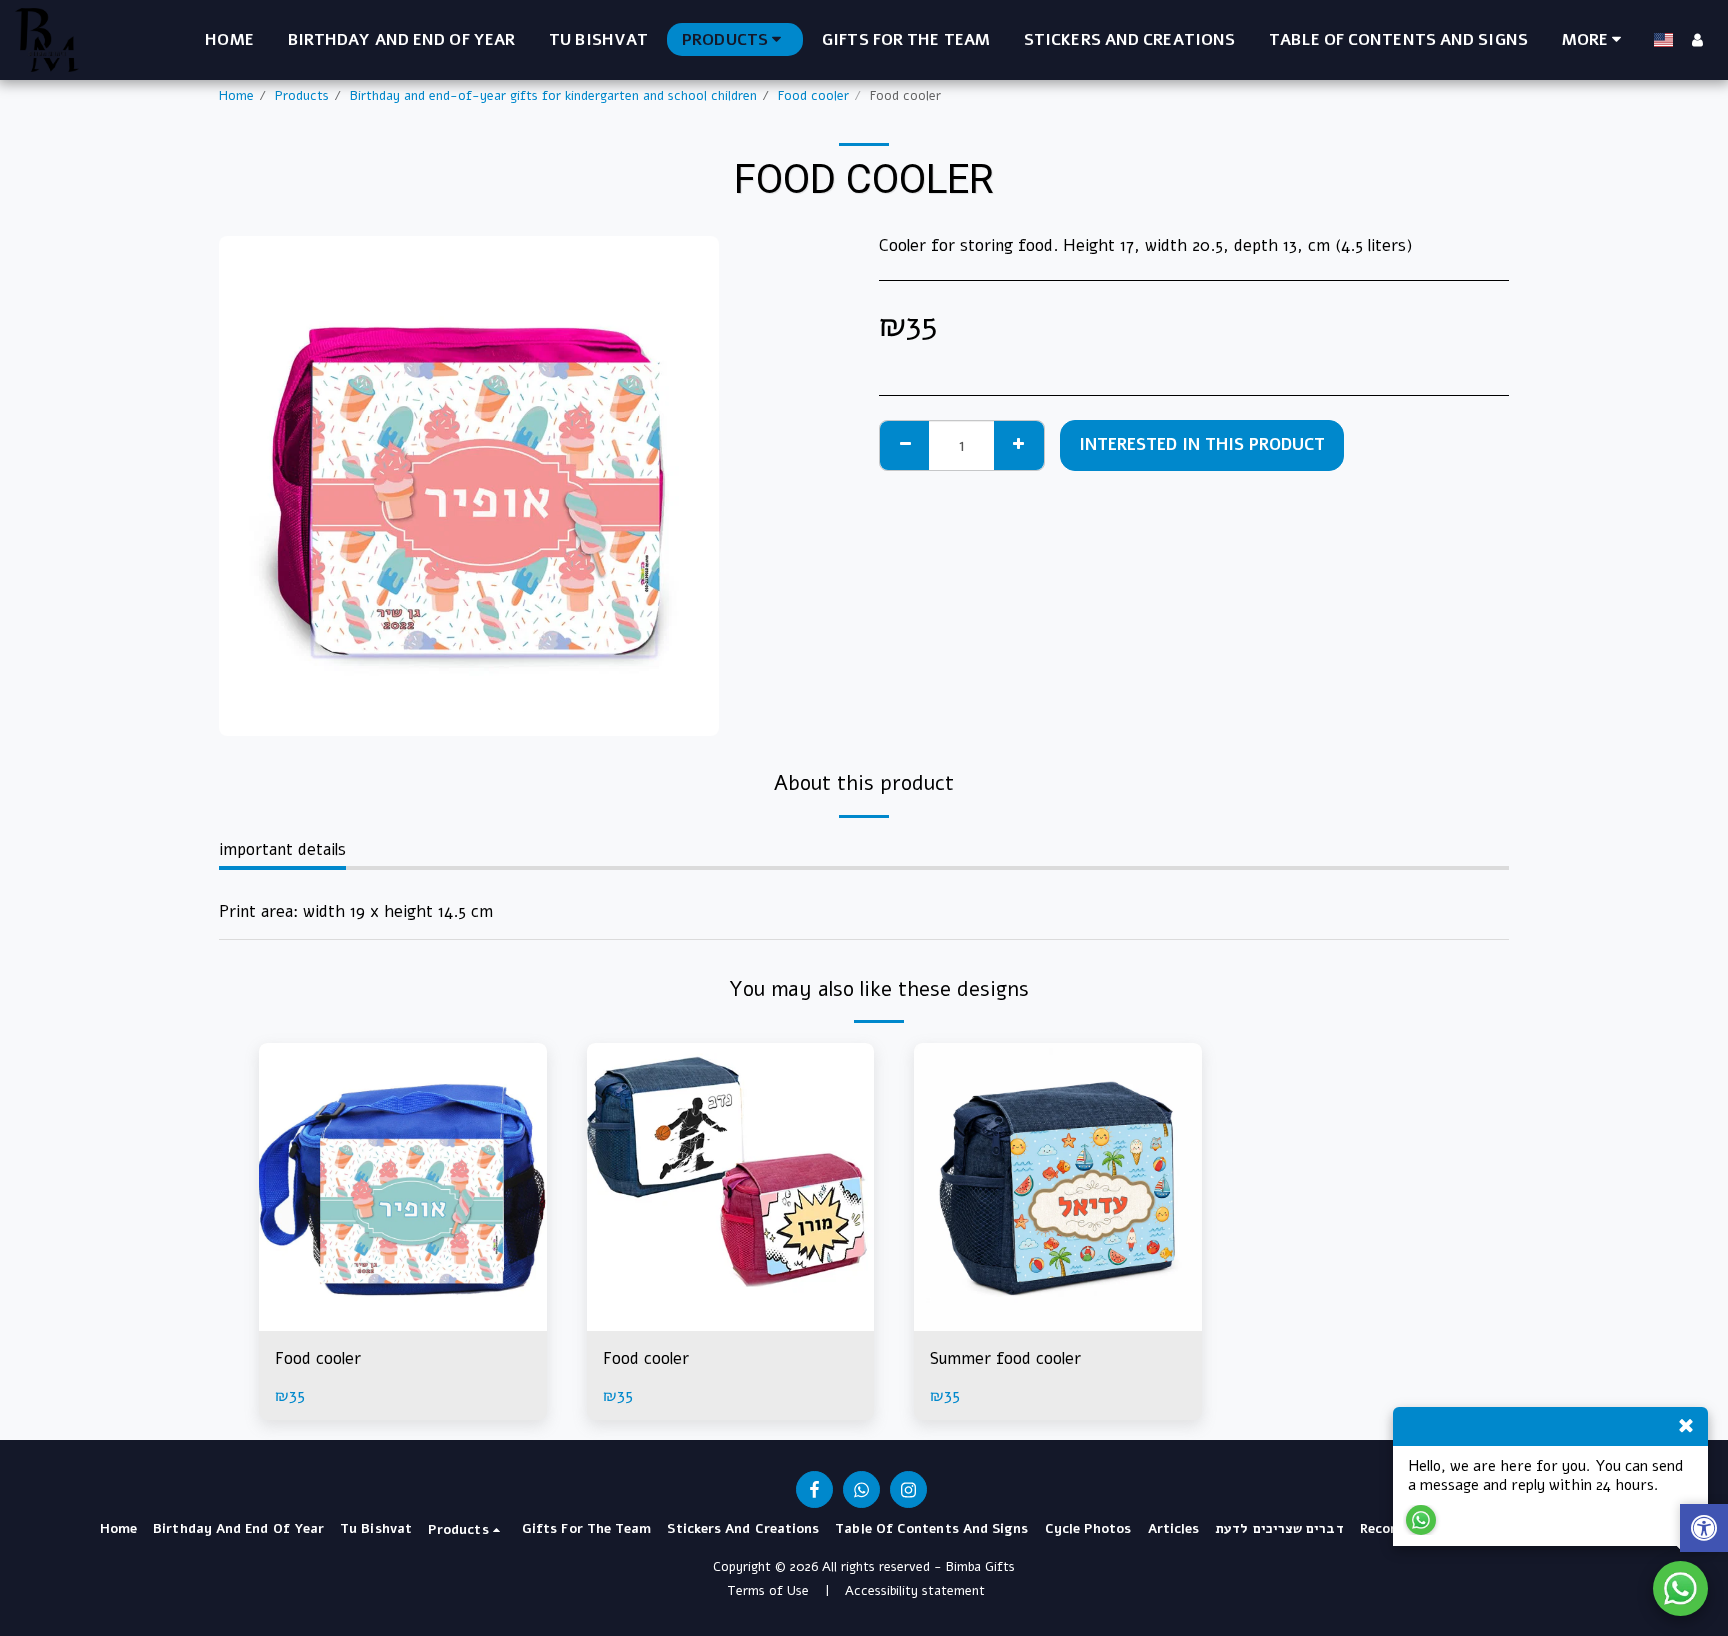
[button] (1704, 1530)
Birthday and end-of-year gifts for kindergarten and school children (553, 96)
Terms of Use (768, 1591)
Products (302, 96)
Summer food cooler (1005, 1358)
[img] (403, 1187)
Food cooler (813, 96)
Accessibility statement (915, 1591)
